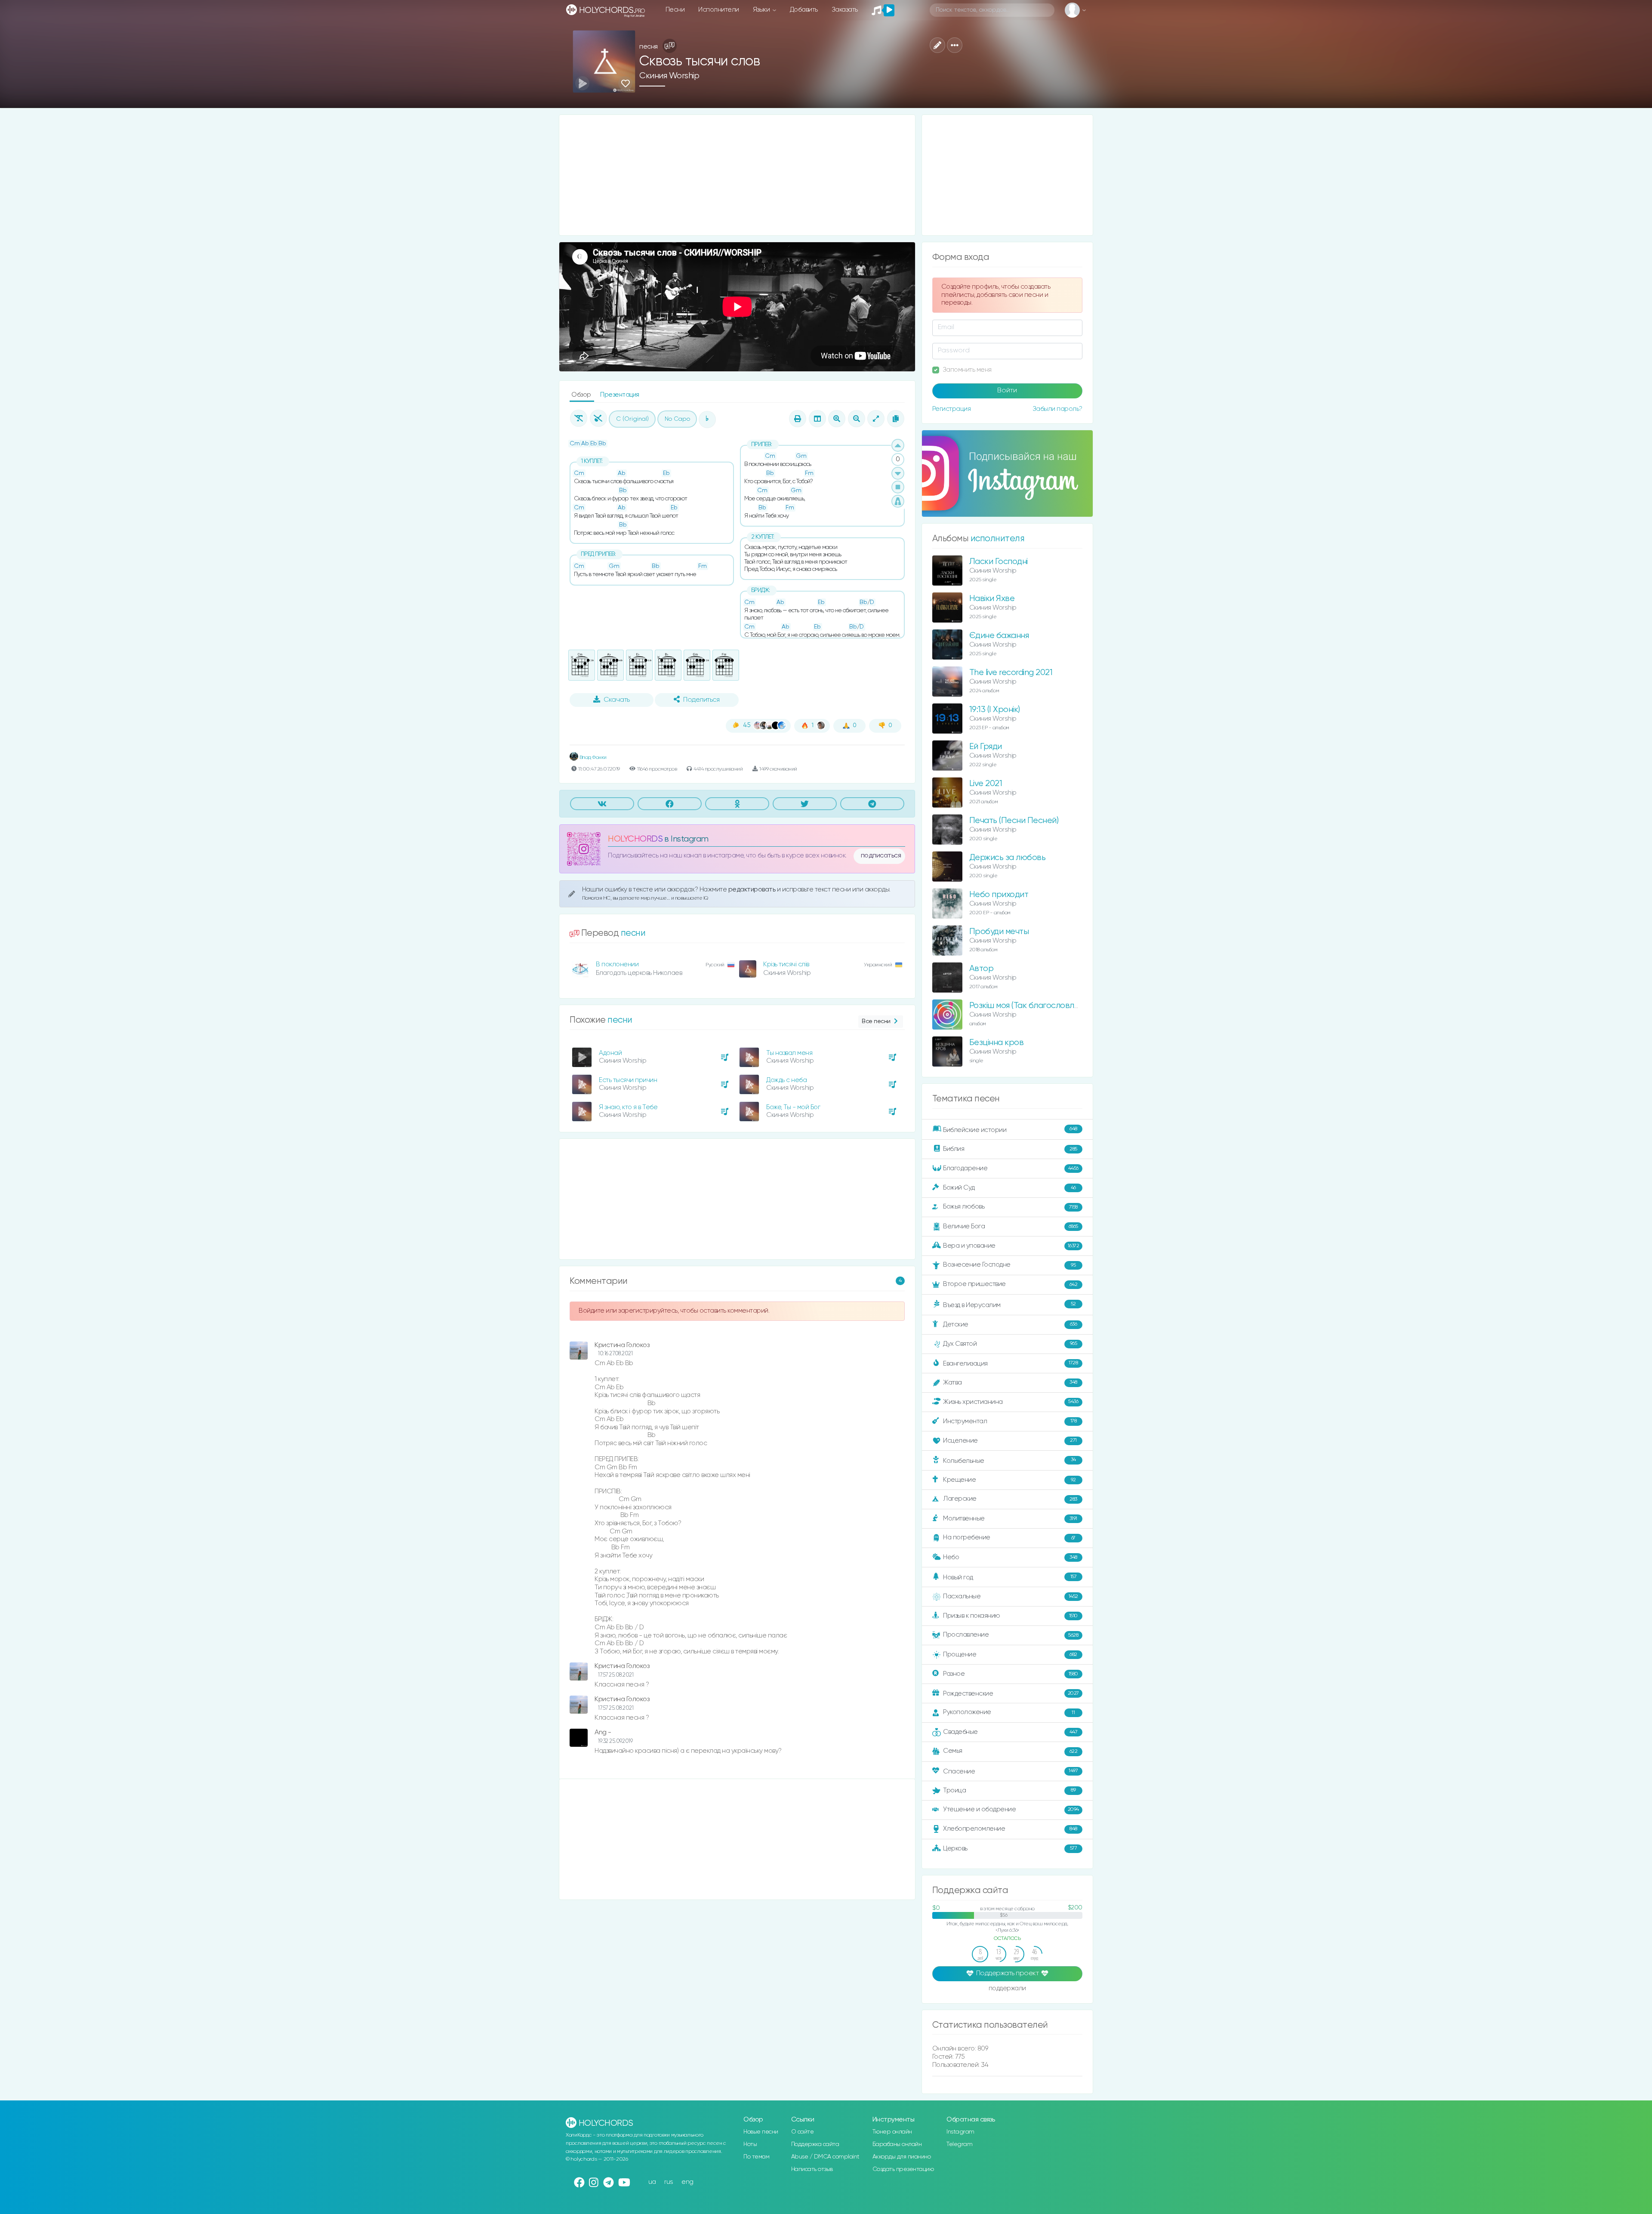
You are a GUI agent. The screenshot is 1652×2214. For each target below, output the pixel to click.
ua (652, 2182)
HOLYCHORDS (635, 839)
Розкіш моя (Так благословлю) (1026, 1006)
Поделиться (701, 700)
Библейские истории (1010, 1130)
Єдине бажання (999, 636)
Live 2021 (986, 784)
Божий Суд (1009, 1188)
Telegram (959, 2144)
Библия (1010, 1149)
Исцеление (1010, 1441)
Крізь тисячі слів (786, 964)
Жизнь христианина (1011, 1401)
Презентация (620, 395)
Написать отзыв (812, 2169)
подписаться (881, 856)
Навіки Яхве (992, 599)
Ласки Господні (999, 562)
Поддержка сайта (815, 2144)
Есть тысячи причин (628, 1080)
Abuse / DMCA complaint (825, 2157)
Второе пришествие (1010, 1284)
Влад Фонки (592, 757)
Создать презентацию (903, 2169)
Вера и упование (1011, 1246)
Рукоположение (1009, 1712)
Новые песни (761, 2132)
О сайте (803, 2132)
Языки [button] (762, 10)
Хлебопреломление (1010, 1829)
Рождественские (1011, 1694)
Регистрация (952, 409)
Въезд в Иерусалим (1009, 1305)
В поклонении (617, 964)
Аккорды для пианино (902, 2157)
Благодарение (1011, 1168)
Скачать (617, 700)
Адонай (610, 1053)
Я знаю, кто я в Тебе (628, 1107)
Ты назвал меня (789, 1053)
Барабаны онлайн (897, 2144)
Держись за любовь (1008, 858)
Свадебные (1010, 1732)
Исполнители (719, 10)
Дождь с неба (786, 1080)
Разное (1011, 1674)
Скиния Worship (669, 76)
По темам (756, 2157)
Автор (982, 969)
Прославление (1011, 1635)
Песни (675, 10)
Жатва (1010, 1383)
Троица (1009, 1790)
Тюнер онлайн (892, 2132)
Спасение (1010, 1771)
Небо (1010, 1557)
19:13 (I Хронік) (995, 710)
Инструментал (1010, 1421)
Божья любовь (1010, 1207)
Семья (1010, 1751)
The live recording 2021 (1011, 673)
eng (687, 2182)
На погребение (1009, 1537)
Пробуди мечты (999, 932)
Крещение (1009, 1480)
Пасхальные (1011, 1596)
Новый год (1010, 1577)
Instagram (960, 2132)
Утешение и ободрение (1011, 1809)
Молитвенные (1010, 1519)
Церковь (1010, 1848)
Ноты (750, 2144)
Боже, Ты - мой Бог (793, 1107)
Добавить (804, 10)
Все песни (876, 1021)
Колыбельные (1009, 1460)
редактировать (753, 890)
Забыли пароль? (1057, 409)
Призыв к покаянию (1010, 1616)
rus (669, 2182)
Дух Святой (1010, 1343)
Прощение (1010, 1654)
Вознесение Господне (1009, 1265)
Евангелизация (1010, 1363)
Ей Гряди (986, 747)
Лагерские (1010, 1499)
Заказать (845, 10)
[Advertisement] (737, 175)
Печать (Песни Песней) (1014, 821)
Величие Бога (1011, 1226)
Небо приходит (999, 895)
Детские (1010, 1324)
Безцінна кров (997, 1043)
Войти (1007, 391)
